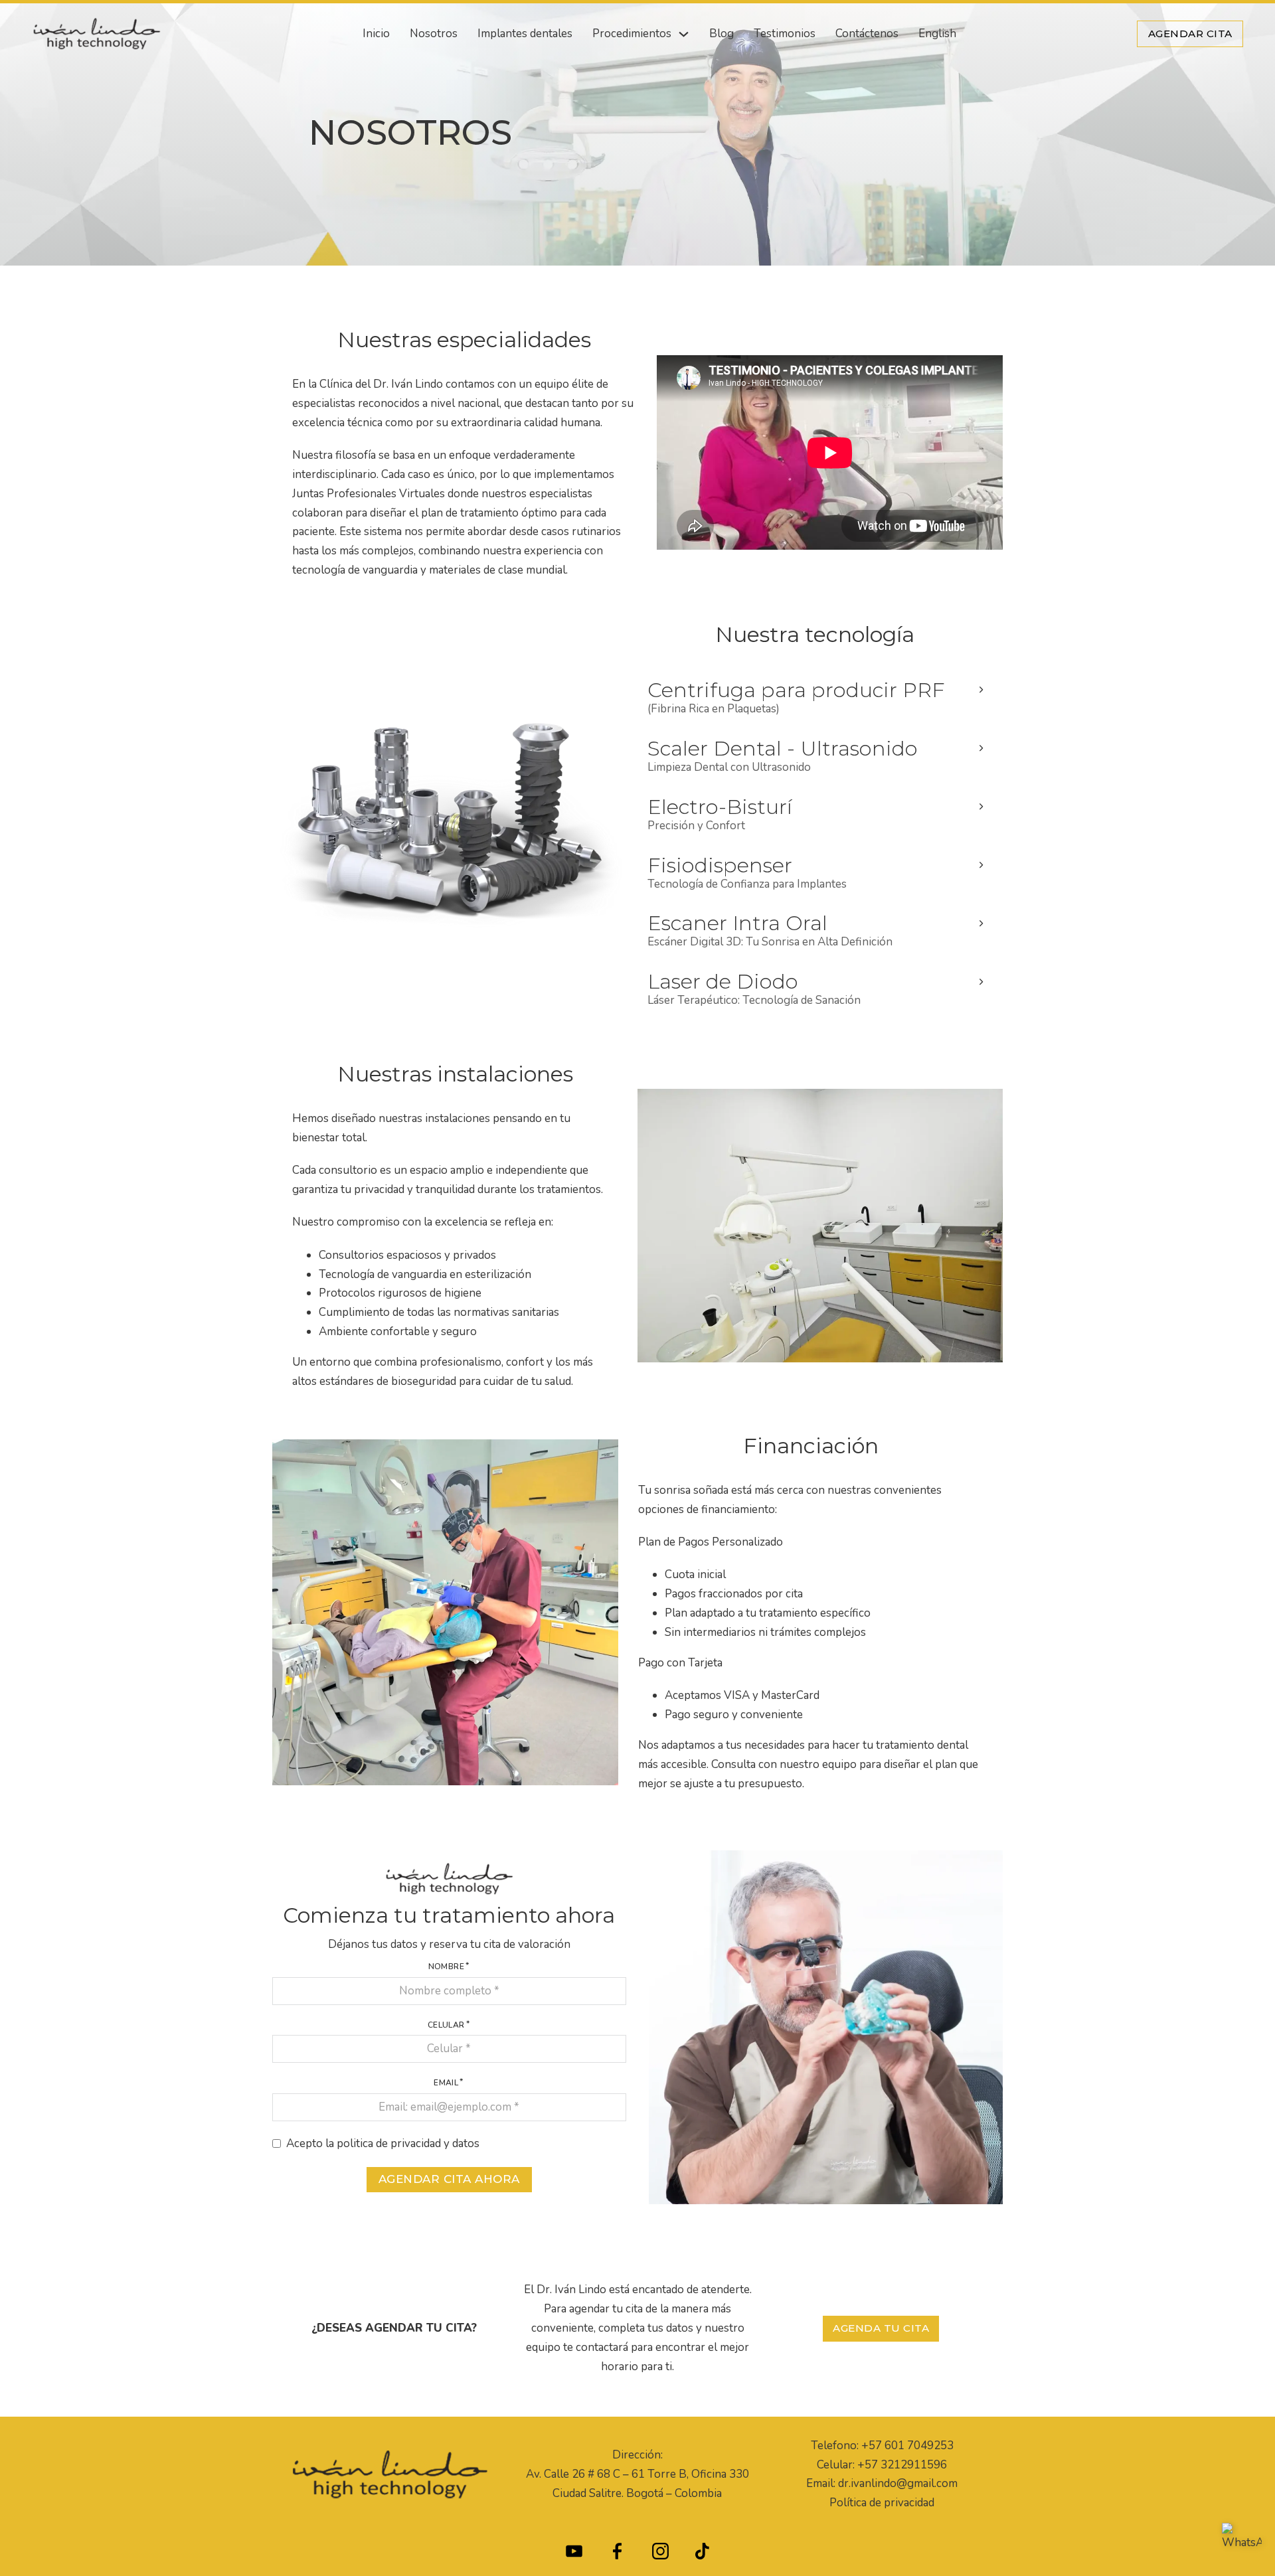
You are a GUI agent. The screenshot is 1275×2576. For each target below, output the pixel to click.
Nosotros (434, 34)
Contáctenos (867, 34)
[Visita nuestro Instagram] (660, 2554)
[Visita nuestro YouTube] (574, 2554)
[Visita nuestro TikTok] (702, 2554)
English (937, 34)
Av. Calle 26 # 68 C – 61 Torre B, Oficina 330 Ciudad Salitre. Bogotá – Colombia (637, 2484)
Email (446, 2083)
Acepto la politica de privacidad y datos (383, 2143)
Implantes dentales (525, 34)
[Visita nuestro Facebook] (617, 2554)
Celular (446, 2025)
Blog (722, 34)
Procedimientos (632, 34)
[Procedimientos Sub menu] (684, 34)
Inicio (376, 34)
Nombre (446, 1967)
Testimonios (785, 34)
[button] (815, 699)
